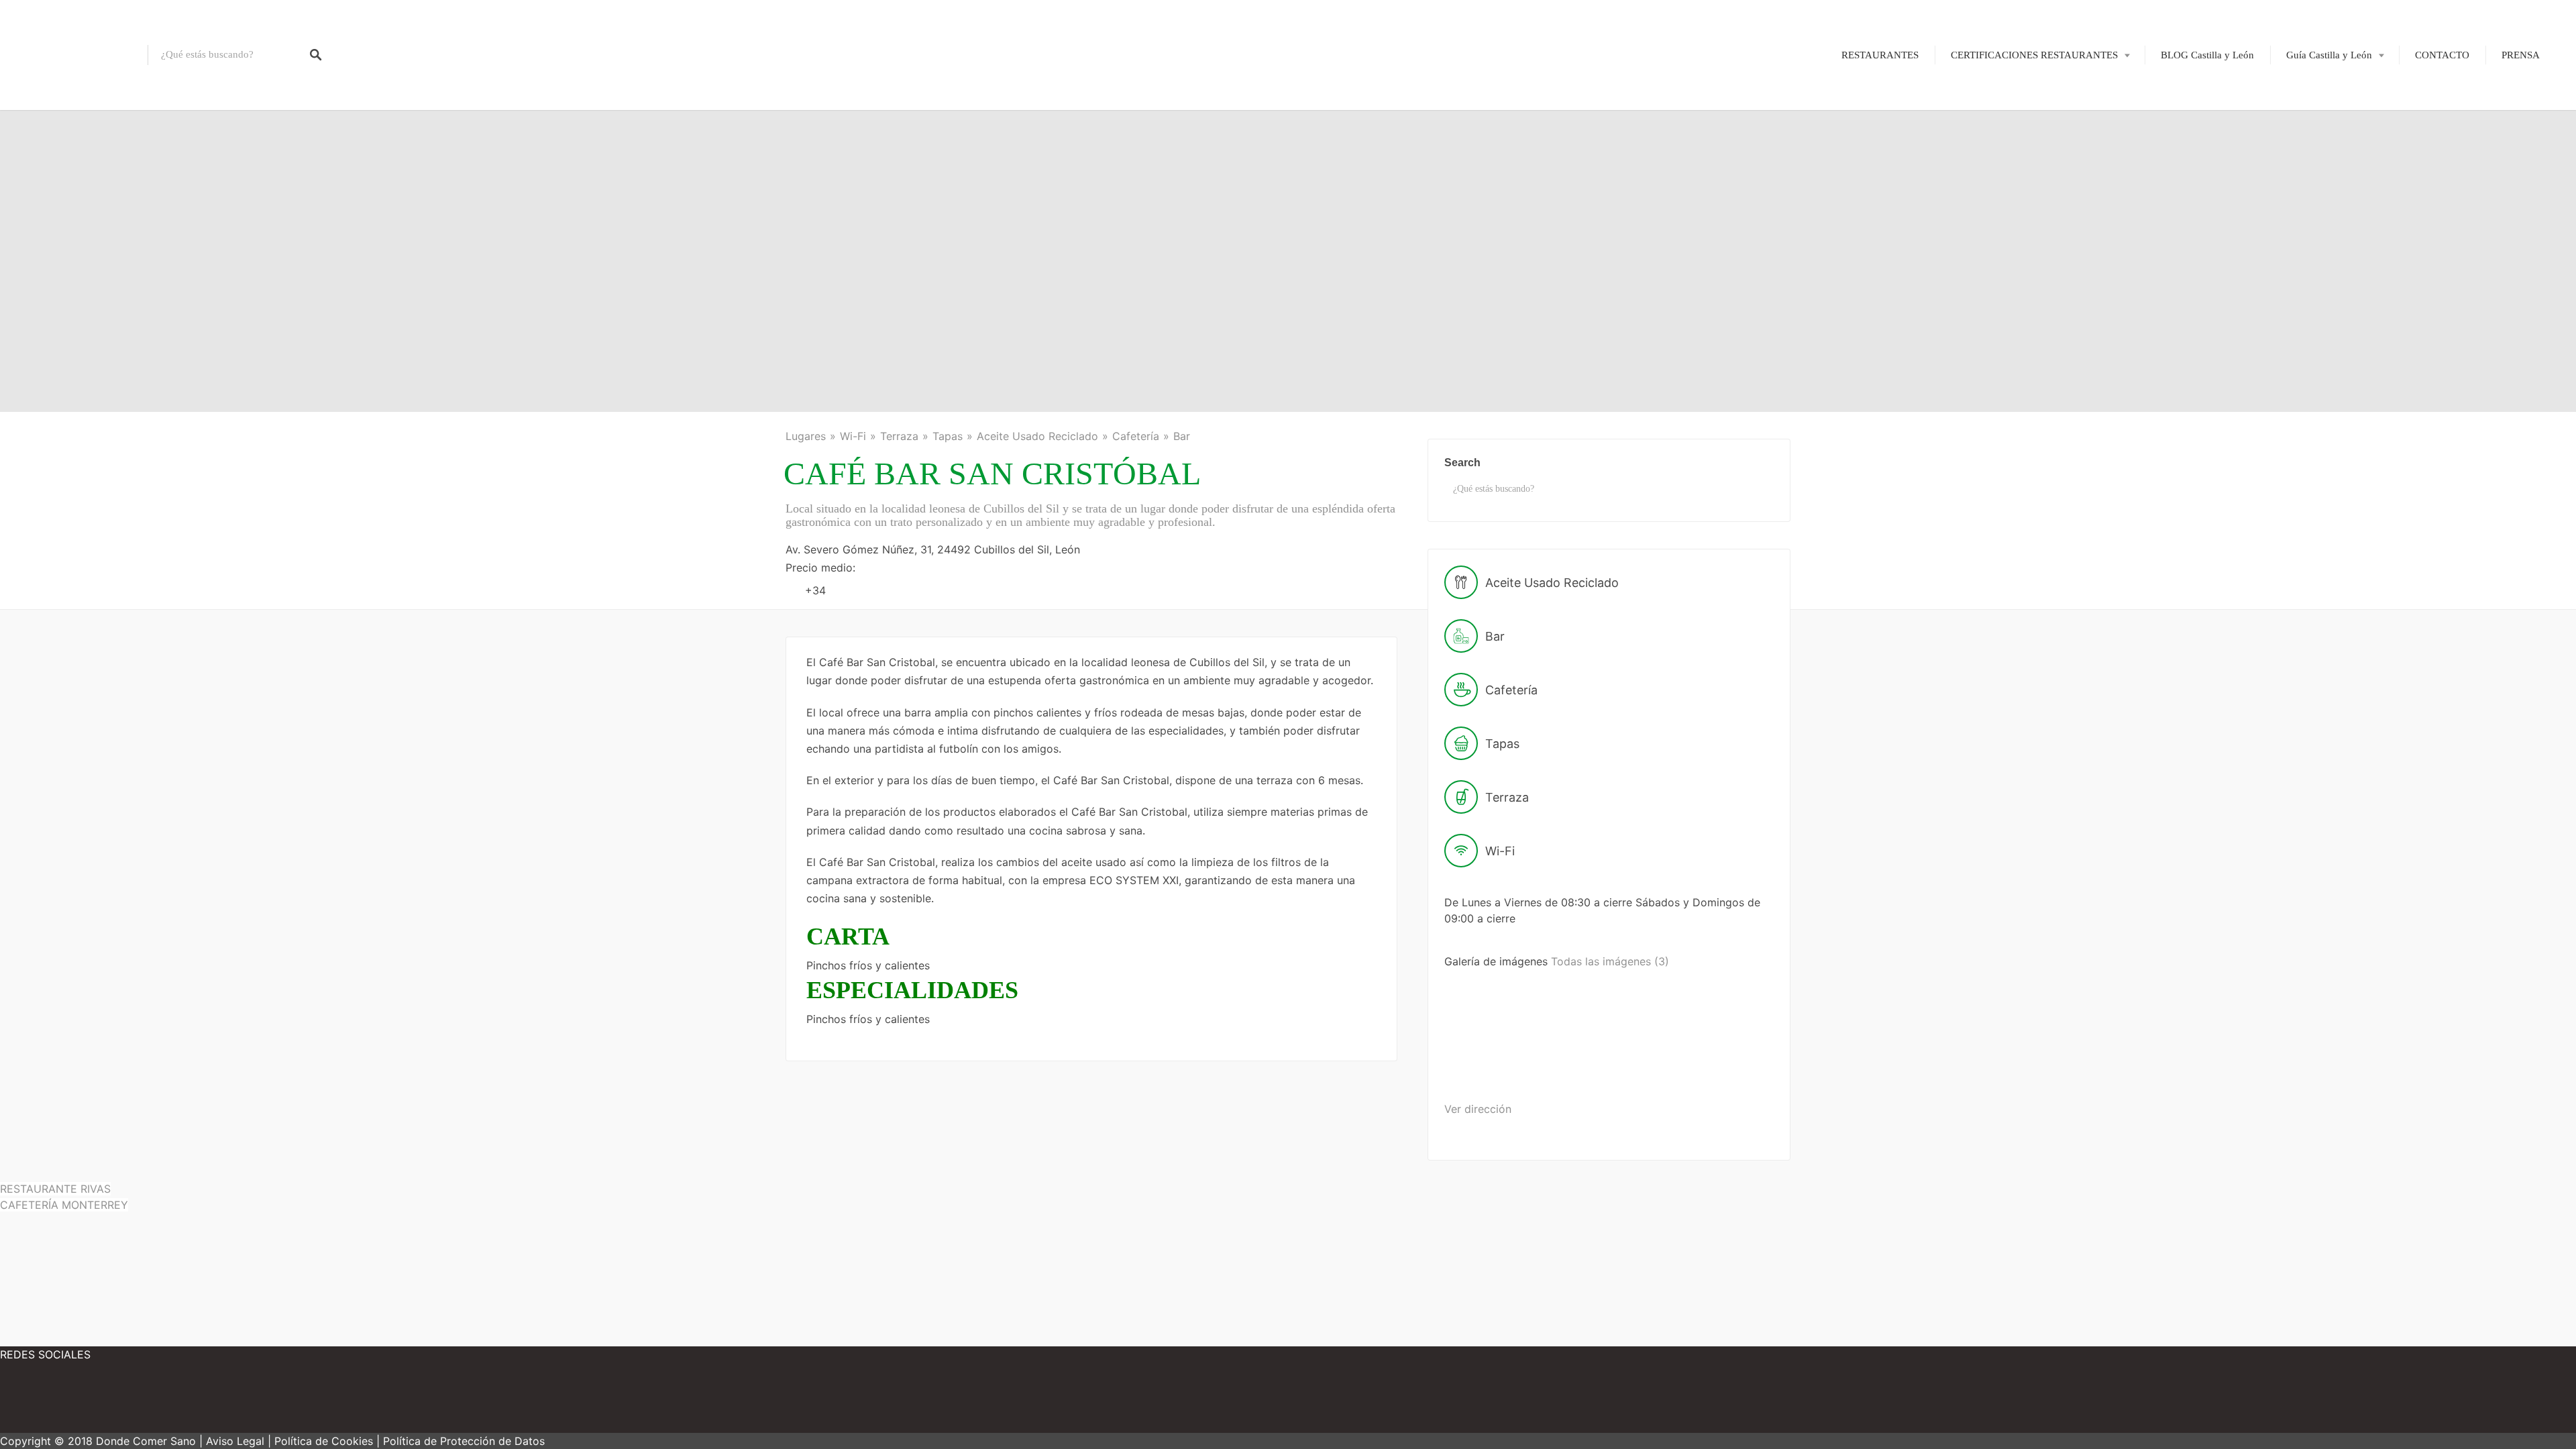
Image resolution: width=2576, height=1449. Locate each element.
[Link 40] (40, 1402)
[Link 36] (1703, 1066)
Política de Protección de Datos (464, 1441)
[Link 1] (74, 55)
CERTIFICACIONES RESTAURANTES (2034, 55)
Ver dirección (1478, 1109)
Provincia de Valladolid (2325, 261)
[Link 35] (1600, 1066)
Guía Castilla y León (2329, 55)
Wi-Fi (853, 436)
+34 (815, 590)
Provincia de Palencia (2322, 168)
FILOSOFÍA (2008, 99)
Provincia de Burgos (2319, 122)
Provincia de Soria (2315, 238)
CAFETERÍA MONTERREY (64, 1205)
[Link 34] (1496, 1066)
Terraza (899, 436)
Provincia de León (2315, 146)
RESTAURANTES (1880, 55)
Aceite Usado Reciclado (1037, 436)
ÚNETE (1999, 122)
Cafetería (1136, 436)
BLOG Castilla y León (2207, 55)
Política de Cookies (324, 1441)
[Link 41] (121, 1402)
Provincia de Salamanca (2327, 192)
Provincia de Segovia (2321, 215)
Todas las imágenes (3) (1610, 961)
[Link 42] (201, 1402)
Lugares (806, 436)
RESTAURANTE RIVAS (55, 1189)
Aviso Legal (235, 1441)
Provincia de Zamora (2320, 284)
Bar (1182, 436)
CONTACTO (2442, 55)
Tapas (948, 436)
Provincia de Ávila (2316, 99)
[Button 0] (316, 55)
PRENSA (2521, 55)
